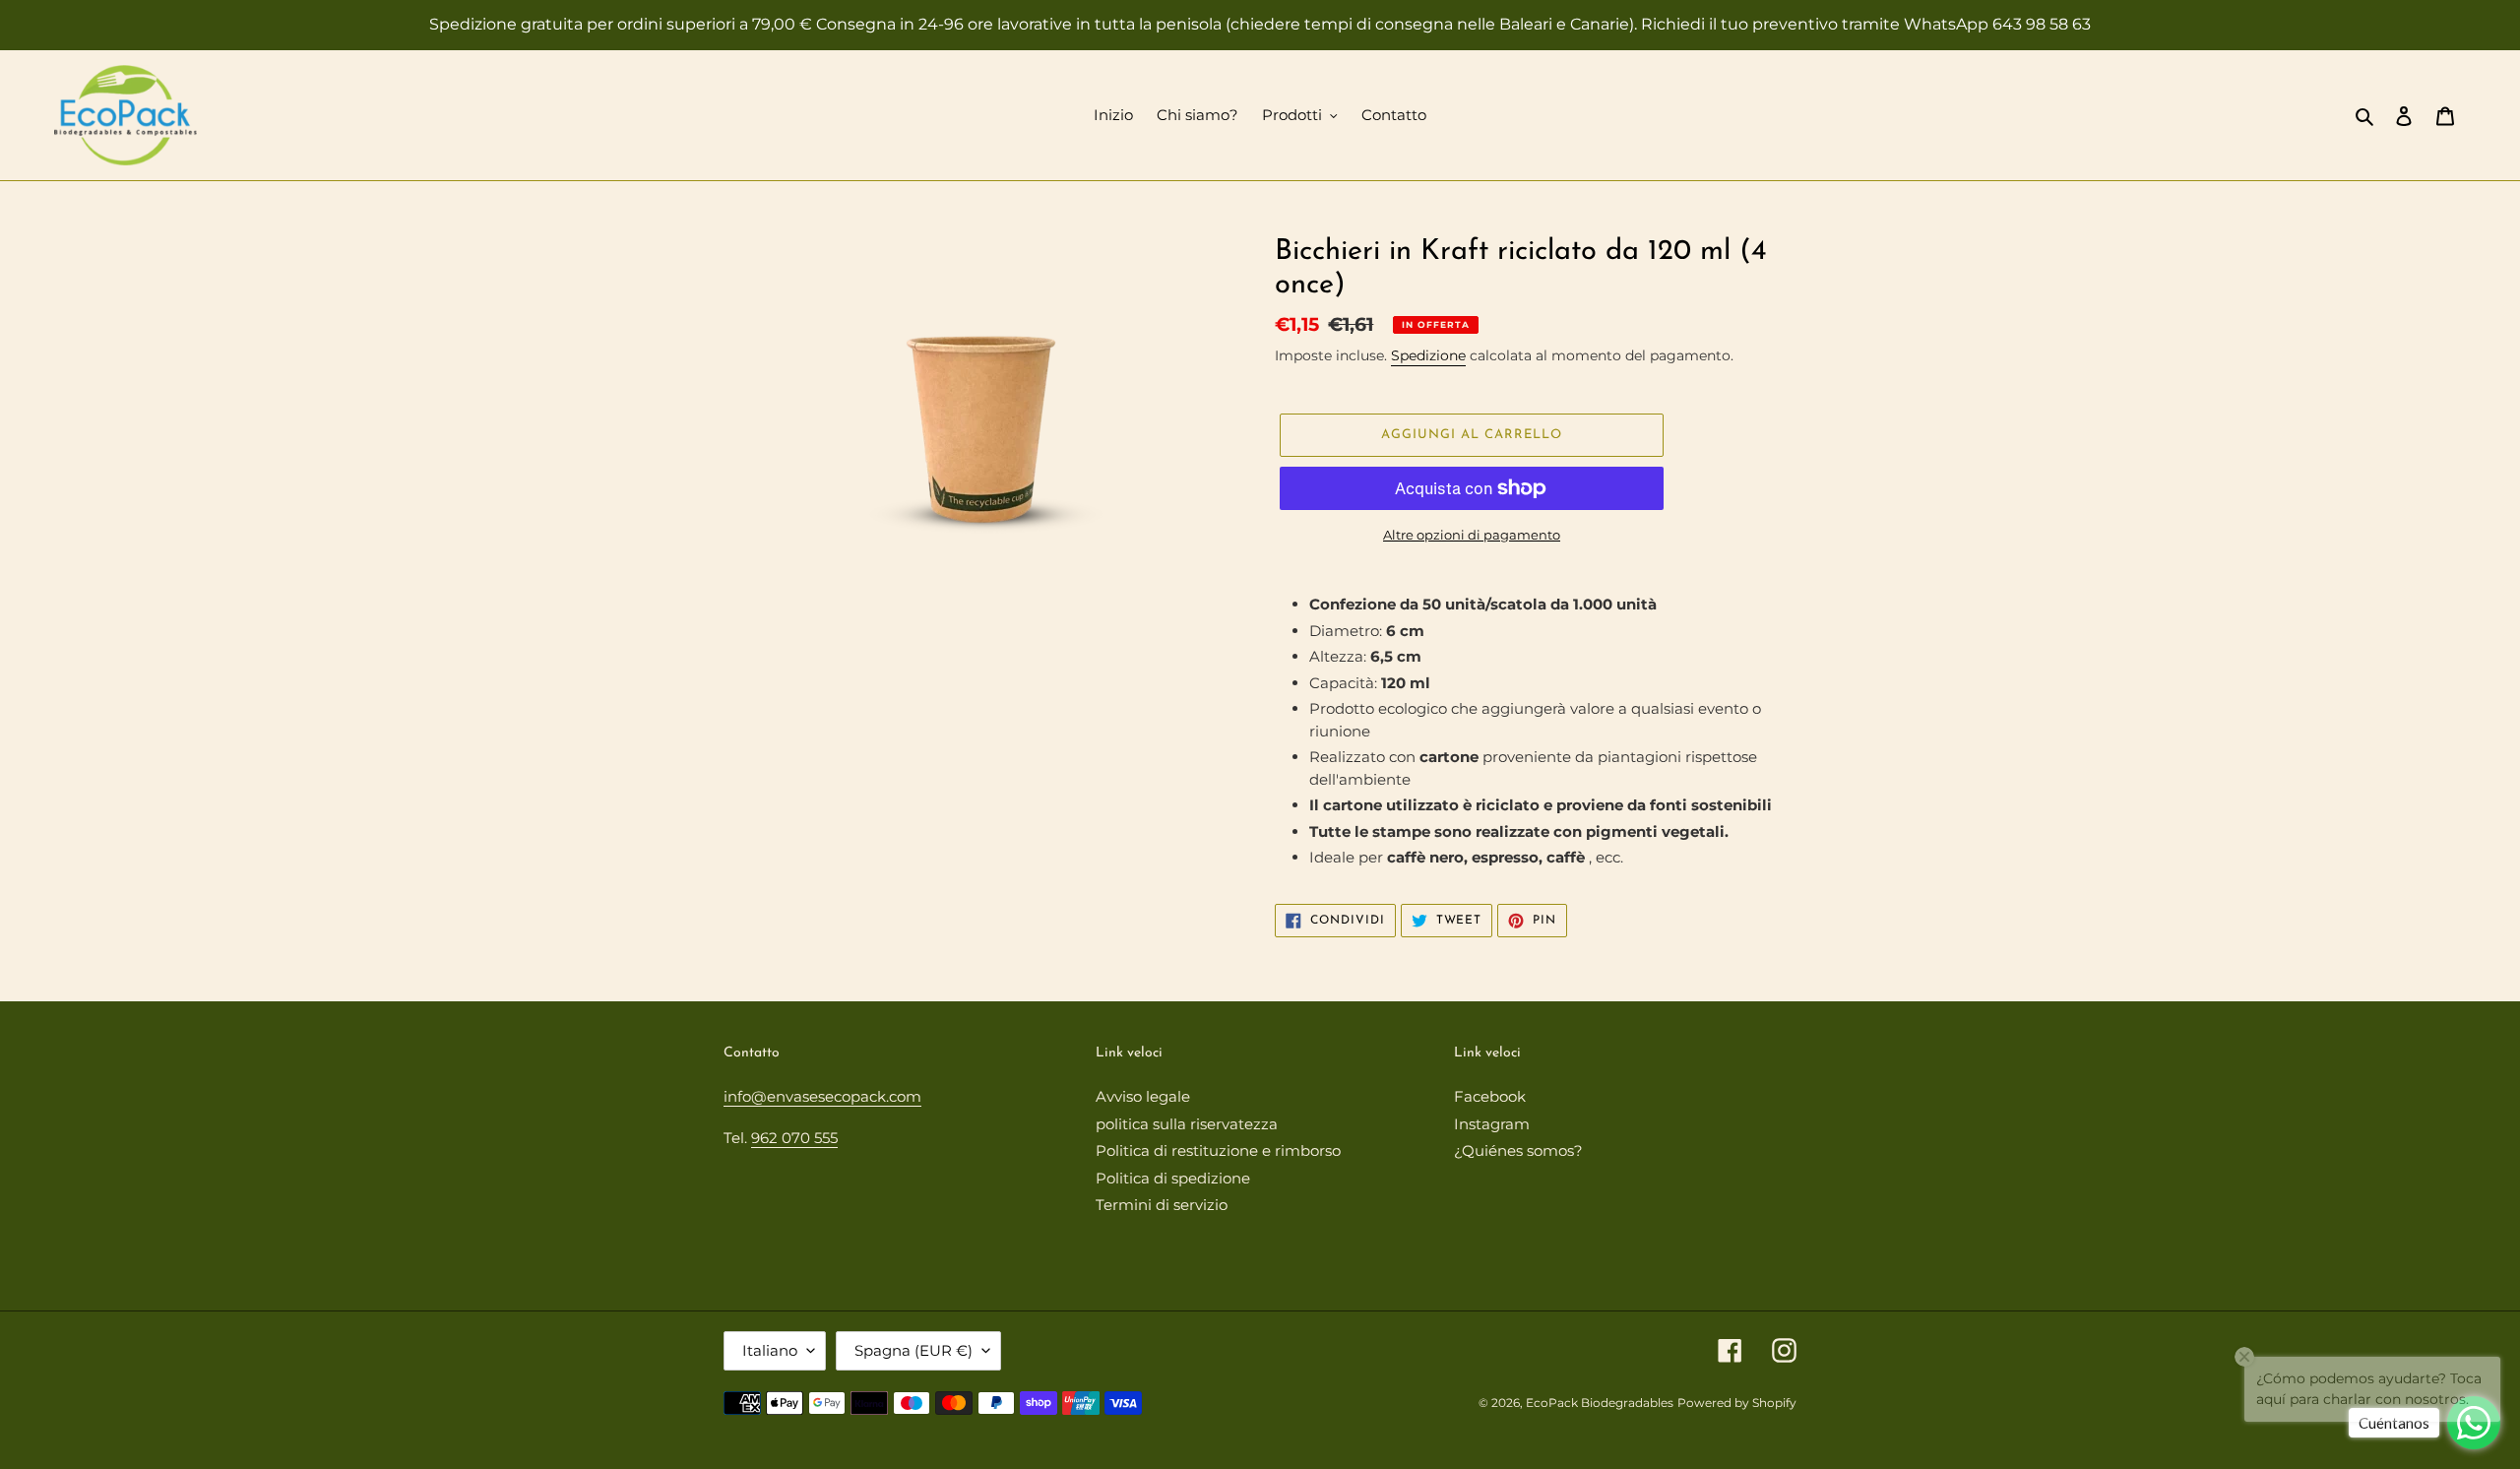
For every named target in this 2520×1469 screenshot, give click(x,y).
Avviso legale (1143, 1096)
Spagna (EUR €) (913, 1350)
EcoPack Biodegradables (1600, 1403)
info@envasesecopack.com (822, 1096)
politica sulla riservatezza (1187, 1124)
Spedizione (1428, 355)
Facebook (1490, 1096)
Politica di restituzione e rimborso (1218, 1150)
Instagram (1492, 1124)
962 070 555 (794, 1138)
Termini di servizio (1162, 1205)
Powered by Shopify (1737, 1403)
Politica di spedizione (1173, 1178)
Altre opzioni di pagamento (1472, 535)
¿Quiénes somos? (1518, 1150)
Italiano (770, 1350)
